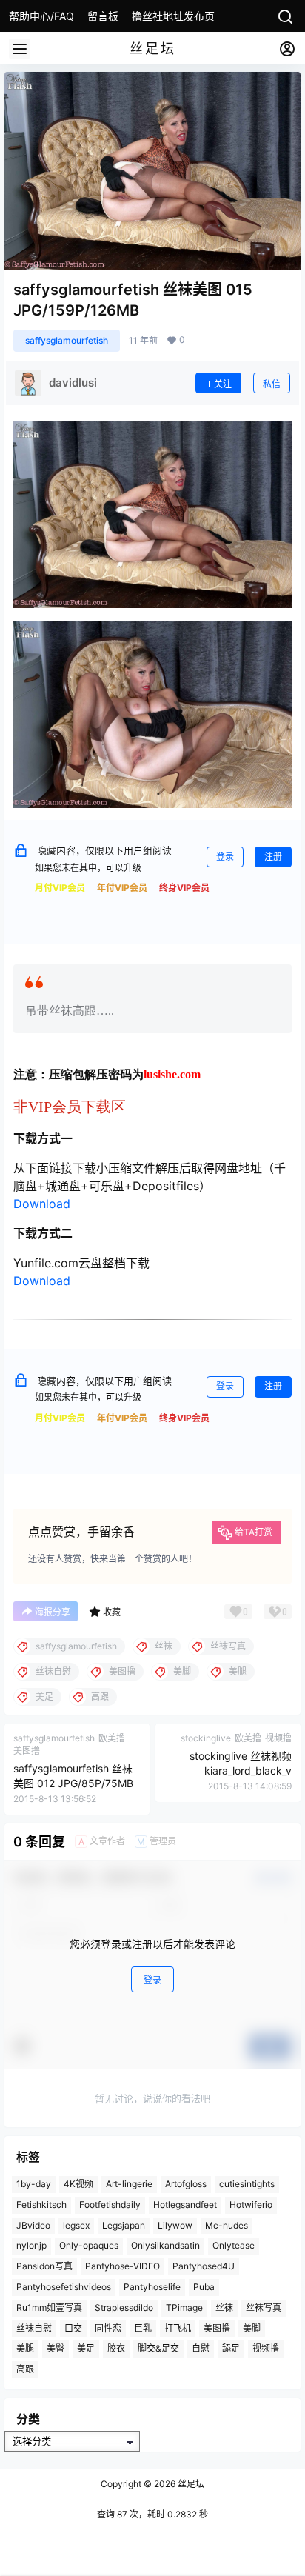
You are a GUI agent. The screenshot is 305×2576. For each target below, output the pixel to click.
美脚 (252, 2328)
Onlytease (234, 2245)
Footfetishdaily (110, 2205)
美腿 (25, 2348)
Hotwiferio (251, 2205)
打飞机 (178, 2328)
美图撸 (217, 2328)
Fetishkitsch (41, 2205)
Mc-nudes (227, 2225)
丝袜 (224, 2308)
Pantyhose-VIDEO (123, 2266)
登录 (225, 857)
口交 (73, 2328)
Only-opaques (89, 2245)
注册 (273, 857)
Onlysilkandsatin (165, 2245)
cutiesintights (247, 2184)
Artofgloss (186, 2184)
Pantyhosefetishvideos (64, 2287)
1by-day (34, 2184)
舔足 (231, 2348)
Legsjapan (124, 2225)
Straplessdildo (124, 2308)
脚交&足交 (158, 2348)
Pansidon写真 (44, 2266)
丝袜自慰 (34, 2328)
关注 (223, 384)
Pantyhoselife (152, 2287)
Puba (204, 2287)
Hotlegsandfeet (185, 2205)
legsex (76, 2225)
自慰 (201, 2348)
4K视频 (78, 2184)
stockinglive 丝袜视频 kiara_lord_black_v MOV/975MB (241, 1770)
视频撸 (266, 2348)
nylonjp (31, 2245)
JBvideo (33, 2225)
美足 (86, 2348)
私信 (272, 384)
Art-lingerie (129, 2184)
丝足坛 (190, 2484)
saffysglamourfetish (67, 340)
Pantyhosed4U (204, 2266)
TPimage (184, 2308)
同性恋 (108, 2328)
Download (42, 1204)
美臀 (56, 2348)
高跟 (25, 2369)
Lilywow (175, 2225)
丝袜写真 (264, 2308)
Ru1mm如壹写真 (49, 2308)
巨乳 (143, 2328)
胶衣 (116, 2348)
